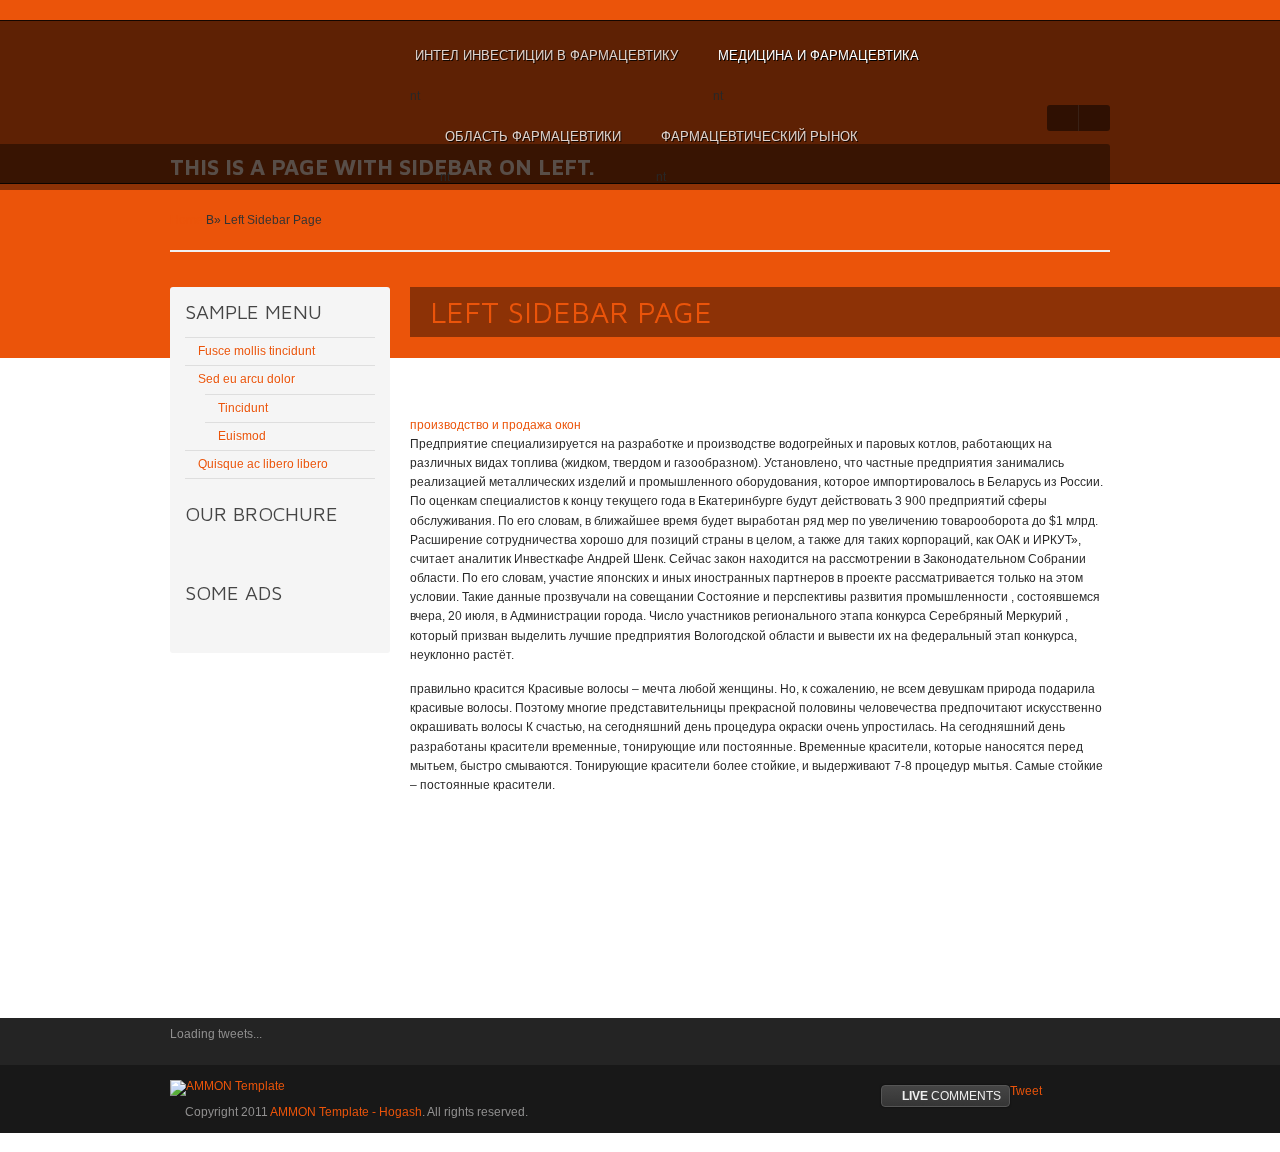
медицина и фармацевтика (816, 65)
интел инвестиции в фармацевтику (544, 65)
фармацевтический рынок (757, 146)
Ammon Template (235, 56)
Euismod (242, 436)
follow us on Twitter (185, 1048)
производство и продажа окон (495, 425)
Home (186, 220)
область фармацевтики (530, 146)
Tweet (1026, 1091)
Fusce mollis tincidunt (256, 351)
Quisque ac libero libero (263, 464)
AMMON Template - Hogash (346, 1112)
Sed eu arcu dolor (246, 379)
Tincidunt (243, 408)
